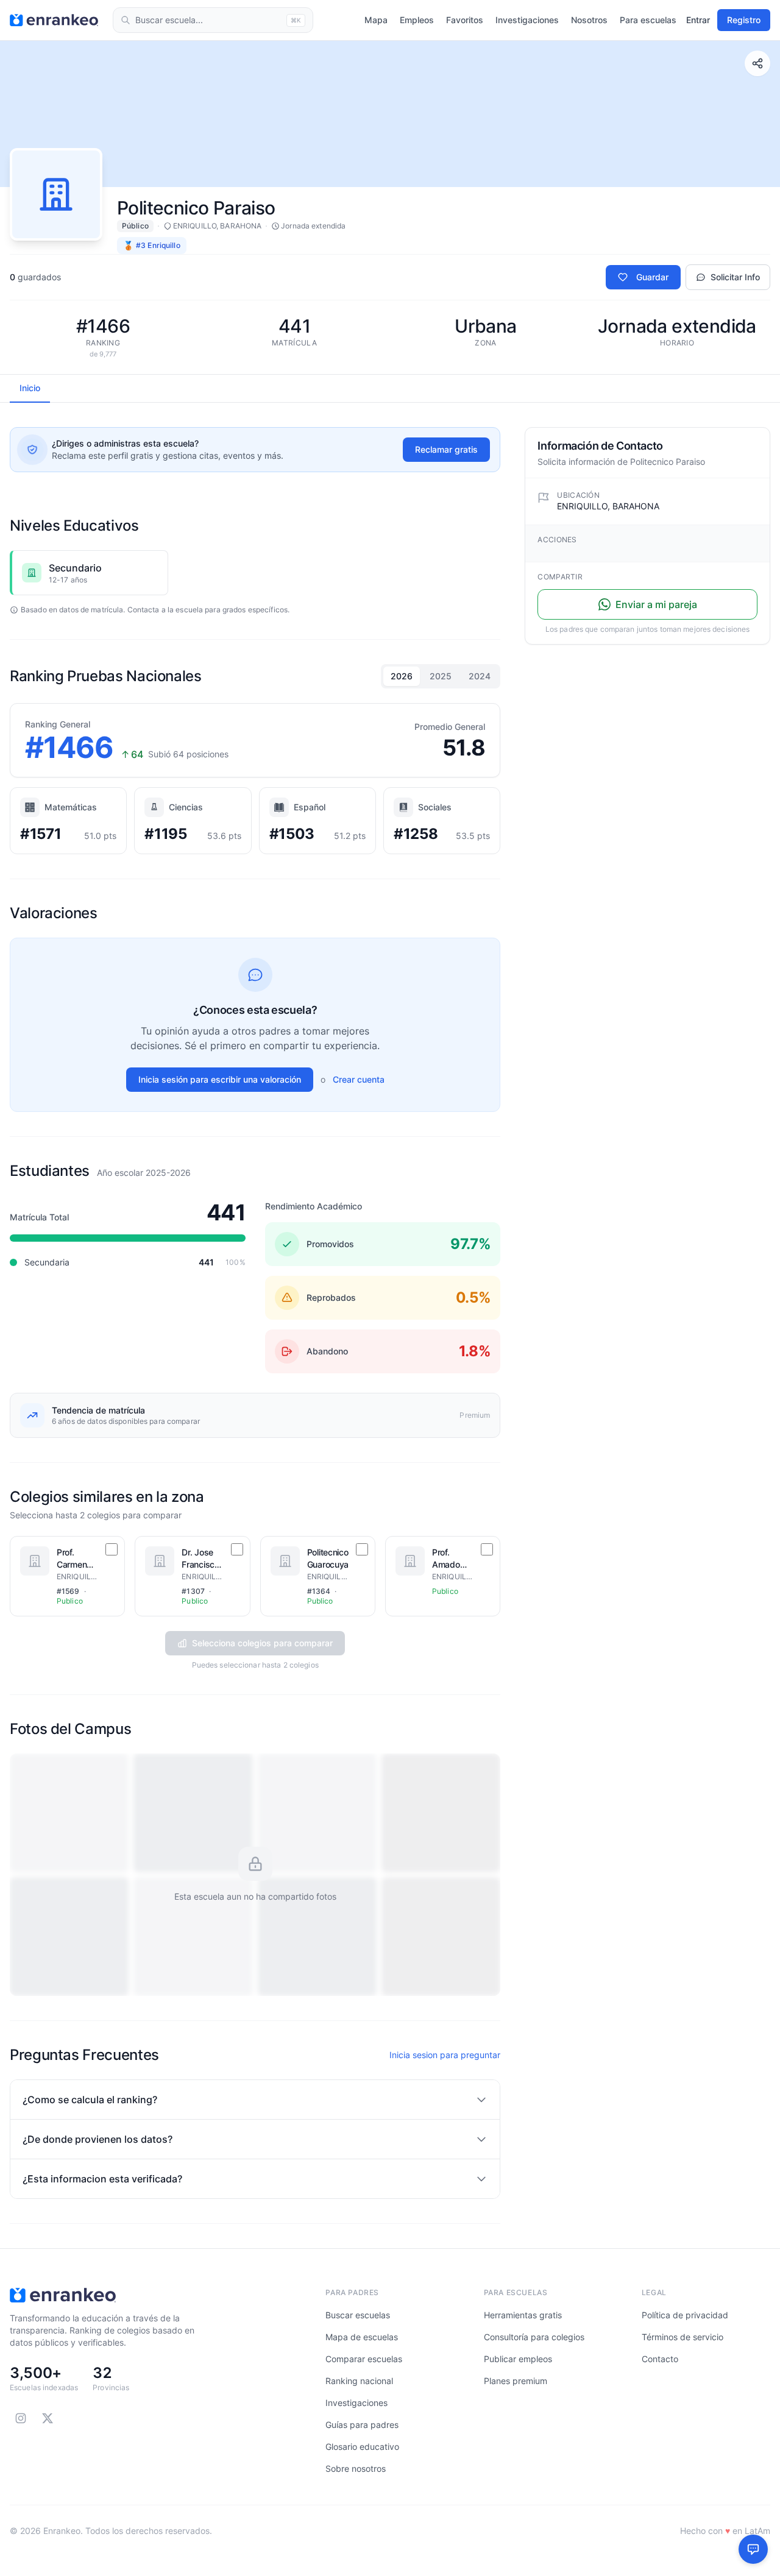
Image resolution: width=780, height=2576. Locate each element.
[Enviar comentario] (753, 2549)
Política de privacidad (685, 2315)
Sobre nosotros (356, 2468)
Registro (744, 20)
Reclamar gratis (446, 449)
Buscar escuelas (358, 2315)
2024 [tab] (480, 676)
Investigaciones (527, 20)
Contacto (660, 2359)
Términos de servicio (682, 2337)
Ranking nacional (359, 2381)
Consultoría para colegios (534, 2337)
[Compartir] (757, 63)
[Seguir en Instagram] (21, 2418)
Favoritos (465, 20)
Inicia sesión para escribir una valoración (220, 1079)
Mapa (376, 20)
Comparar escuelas (364, 2359)
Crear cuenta (359, 1079)
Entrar (698, 20)
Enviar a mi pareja (656, 604)
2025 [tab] (441, 676)
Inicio (30, 388)
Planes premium (516, 2381)
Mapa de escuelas (362, 2337)
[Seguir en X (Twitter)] (48, 2418)
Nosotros (589, 20)
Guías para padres (362, 2425)
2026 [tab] (402, 676)
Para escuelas (648, 20)
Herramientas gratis (523, 2315)
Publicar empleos (518, 2359)
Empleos (417, 20)
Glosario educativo (362, 2447)
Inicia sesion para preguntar (445, 2055)
